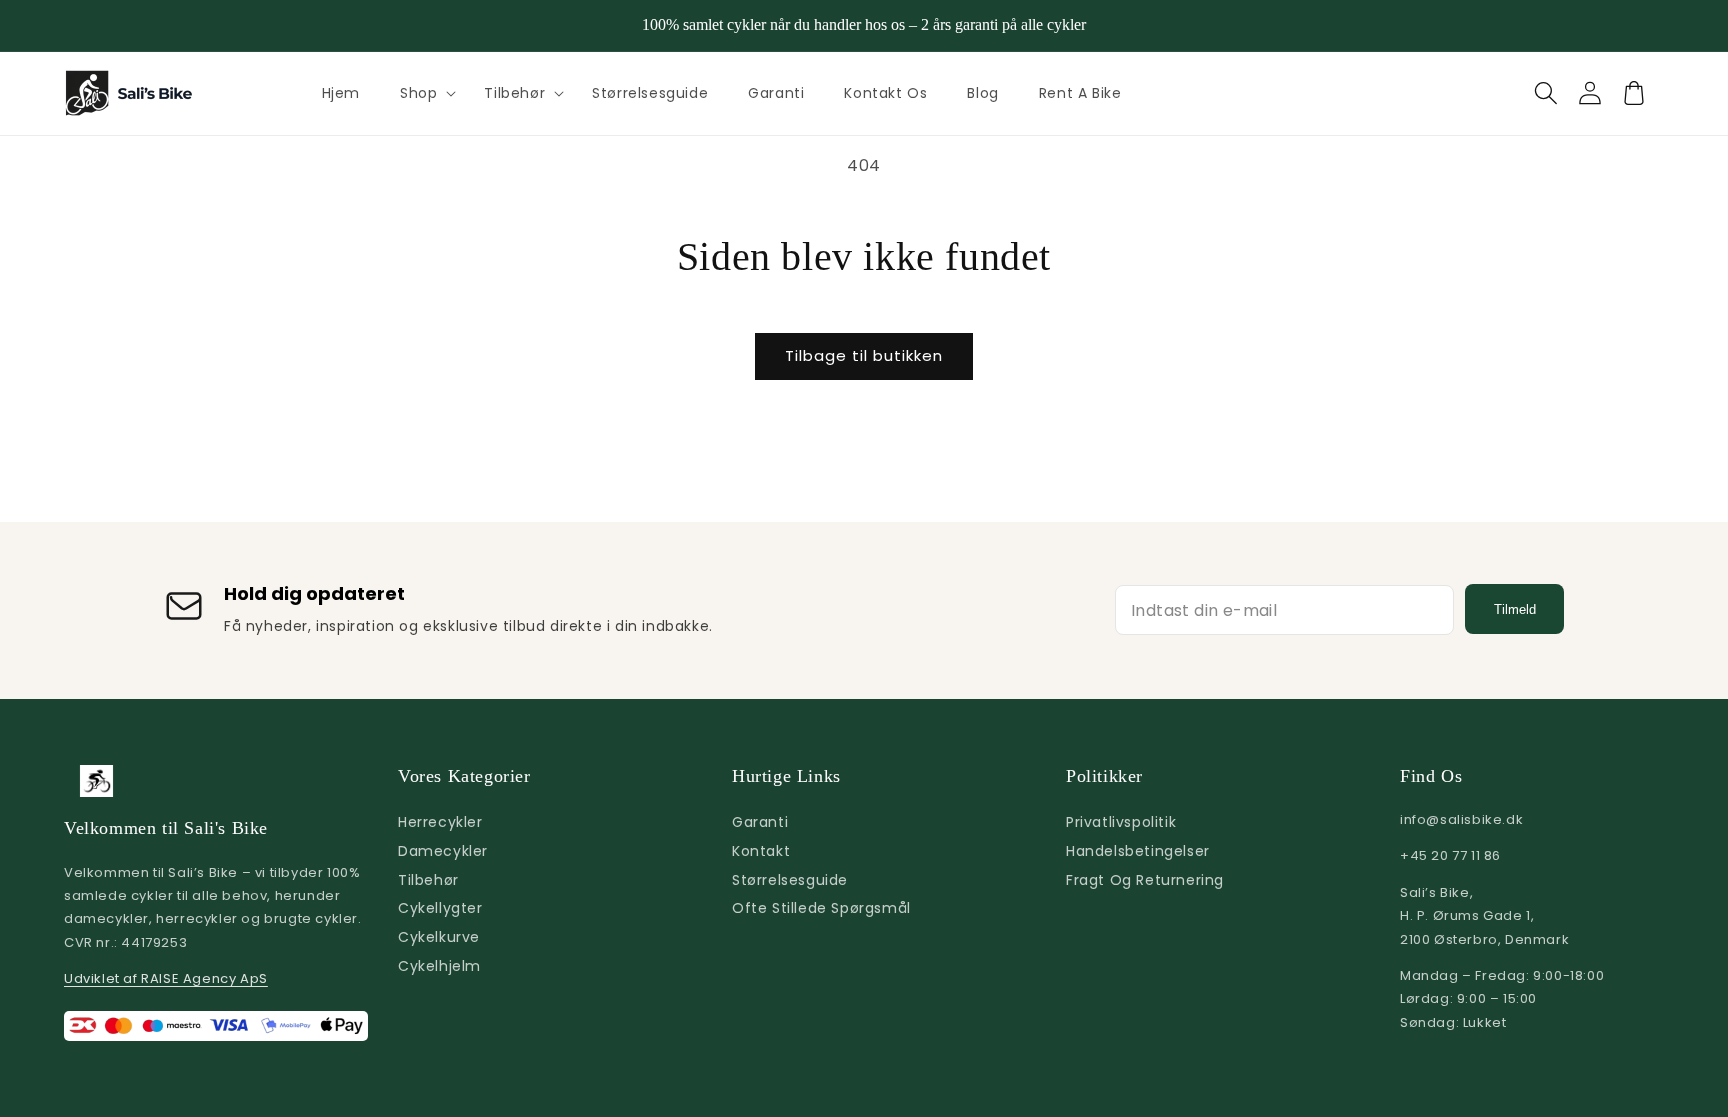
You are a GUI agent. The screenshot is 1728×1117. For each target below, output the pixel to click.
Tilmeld (1515, 609)
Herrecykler (440, 822)
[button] (422, 93)
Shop (418, 93)
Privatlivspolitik (1121, 822)
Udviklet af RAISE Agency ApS (166, 978)
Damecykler (443, 851)
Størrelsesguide (790, 880)
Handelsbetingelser (1138, 851)
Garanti (760, 822)
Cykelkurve (439, 937)
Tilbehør (514, 93)
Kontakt (761, 851)
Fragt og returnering (1145, 880)
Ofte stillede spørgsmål (821, 908)
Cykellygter (440, 908)
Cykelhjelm (439, 966)
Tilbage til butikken (864, 355)
